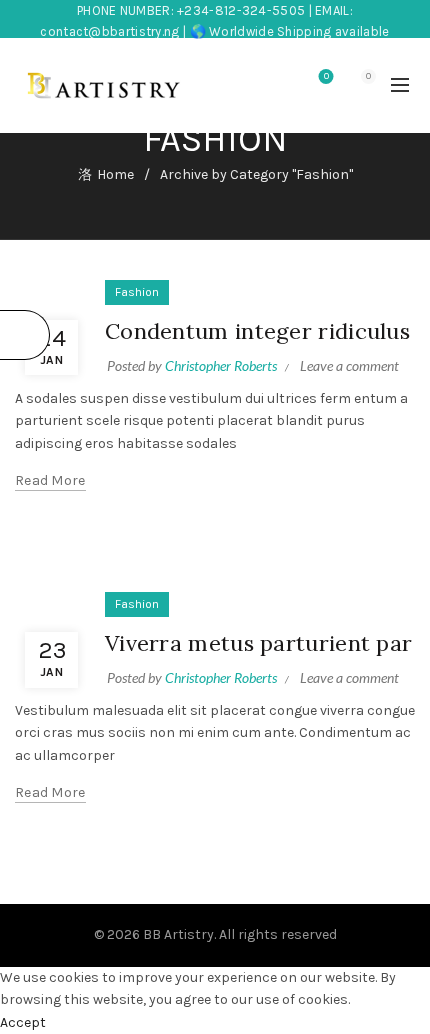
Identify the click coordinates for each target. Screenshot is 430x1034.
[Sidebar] (25, 335)
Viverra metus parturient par (258, 643)
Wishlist (326, 76)
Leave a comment (349, 365)
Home (115, 174)
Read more (50, 480)
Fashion (137, 292)
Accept (23, 1022)
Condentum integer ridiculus (257, 331)
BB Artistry (178, 934)
